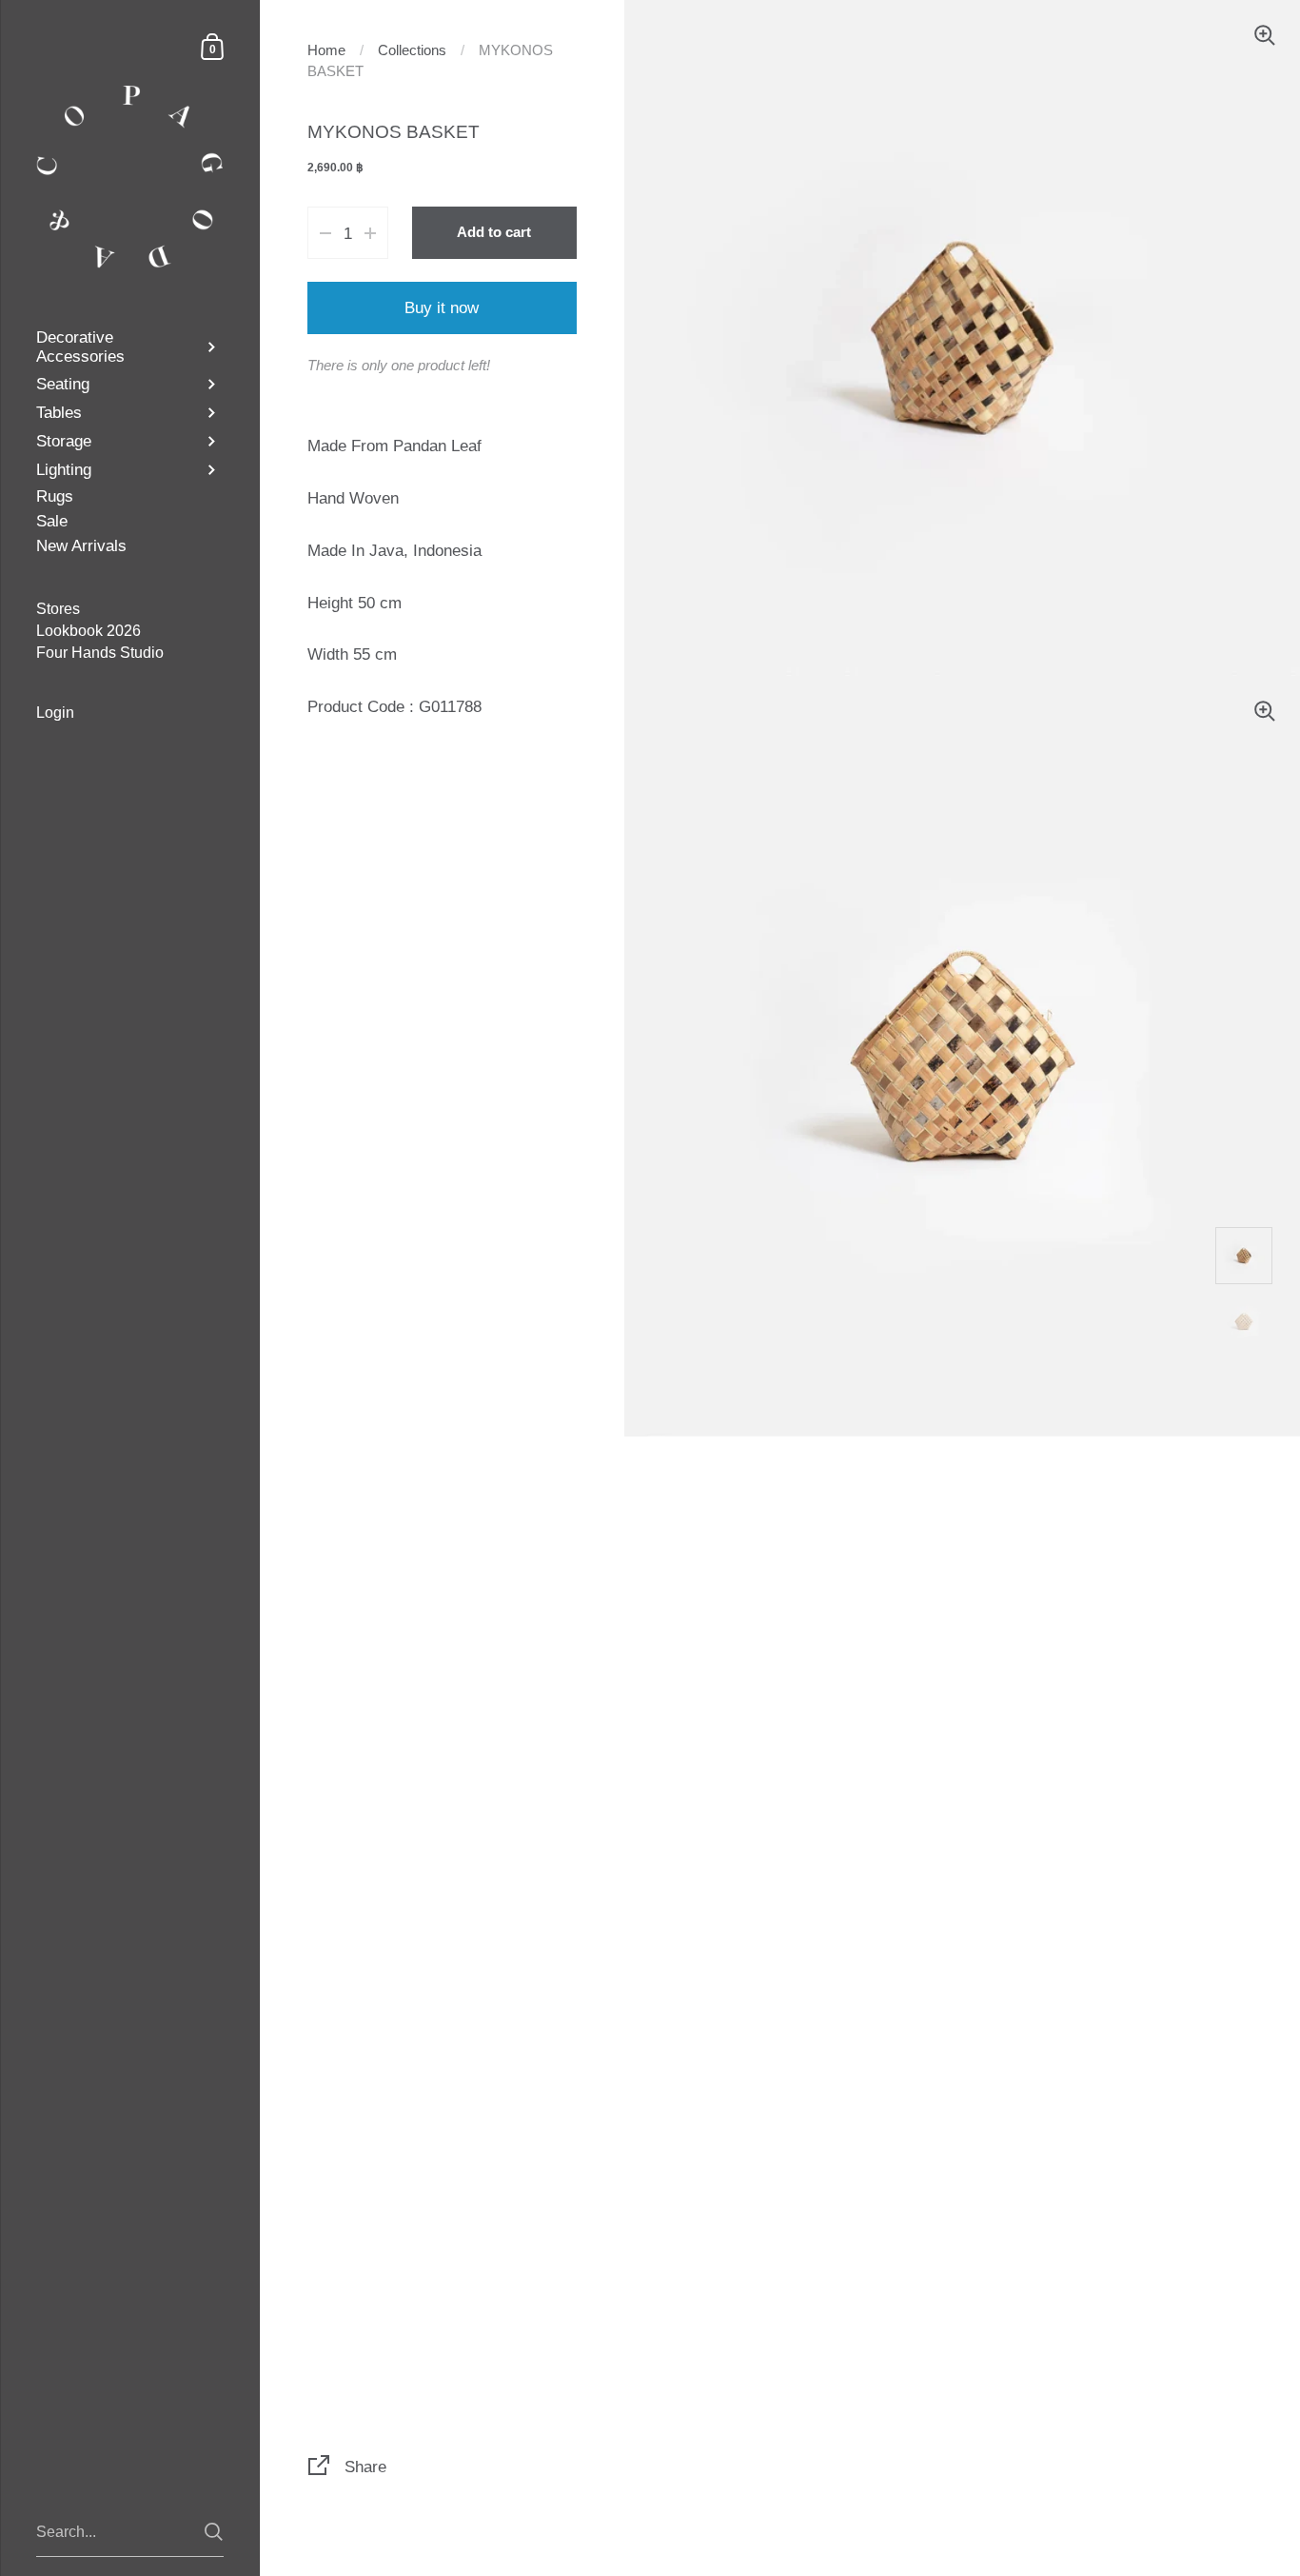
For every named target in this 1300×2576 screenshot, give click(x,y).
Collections (412, 50)
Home (326, 50)
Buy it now (442, 307)
